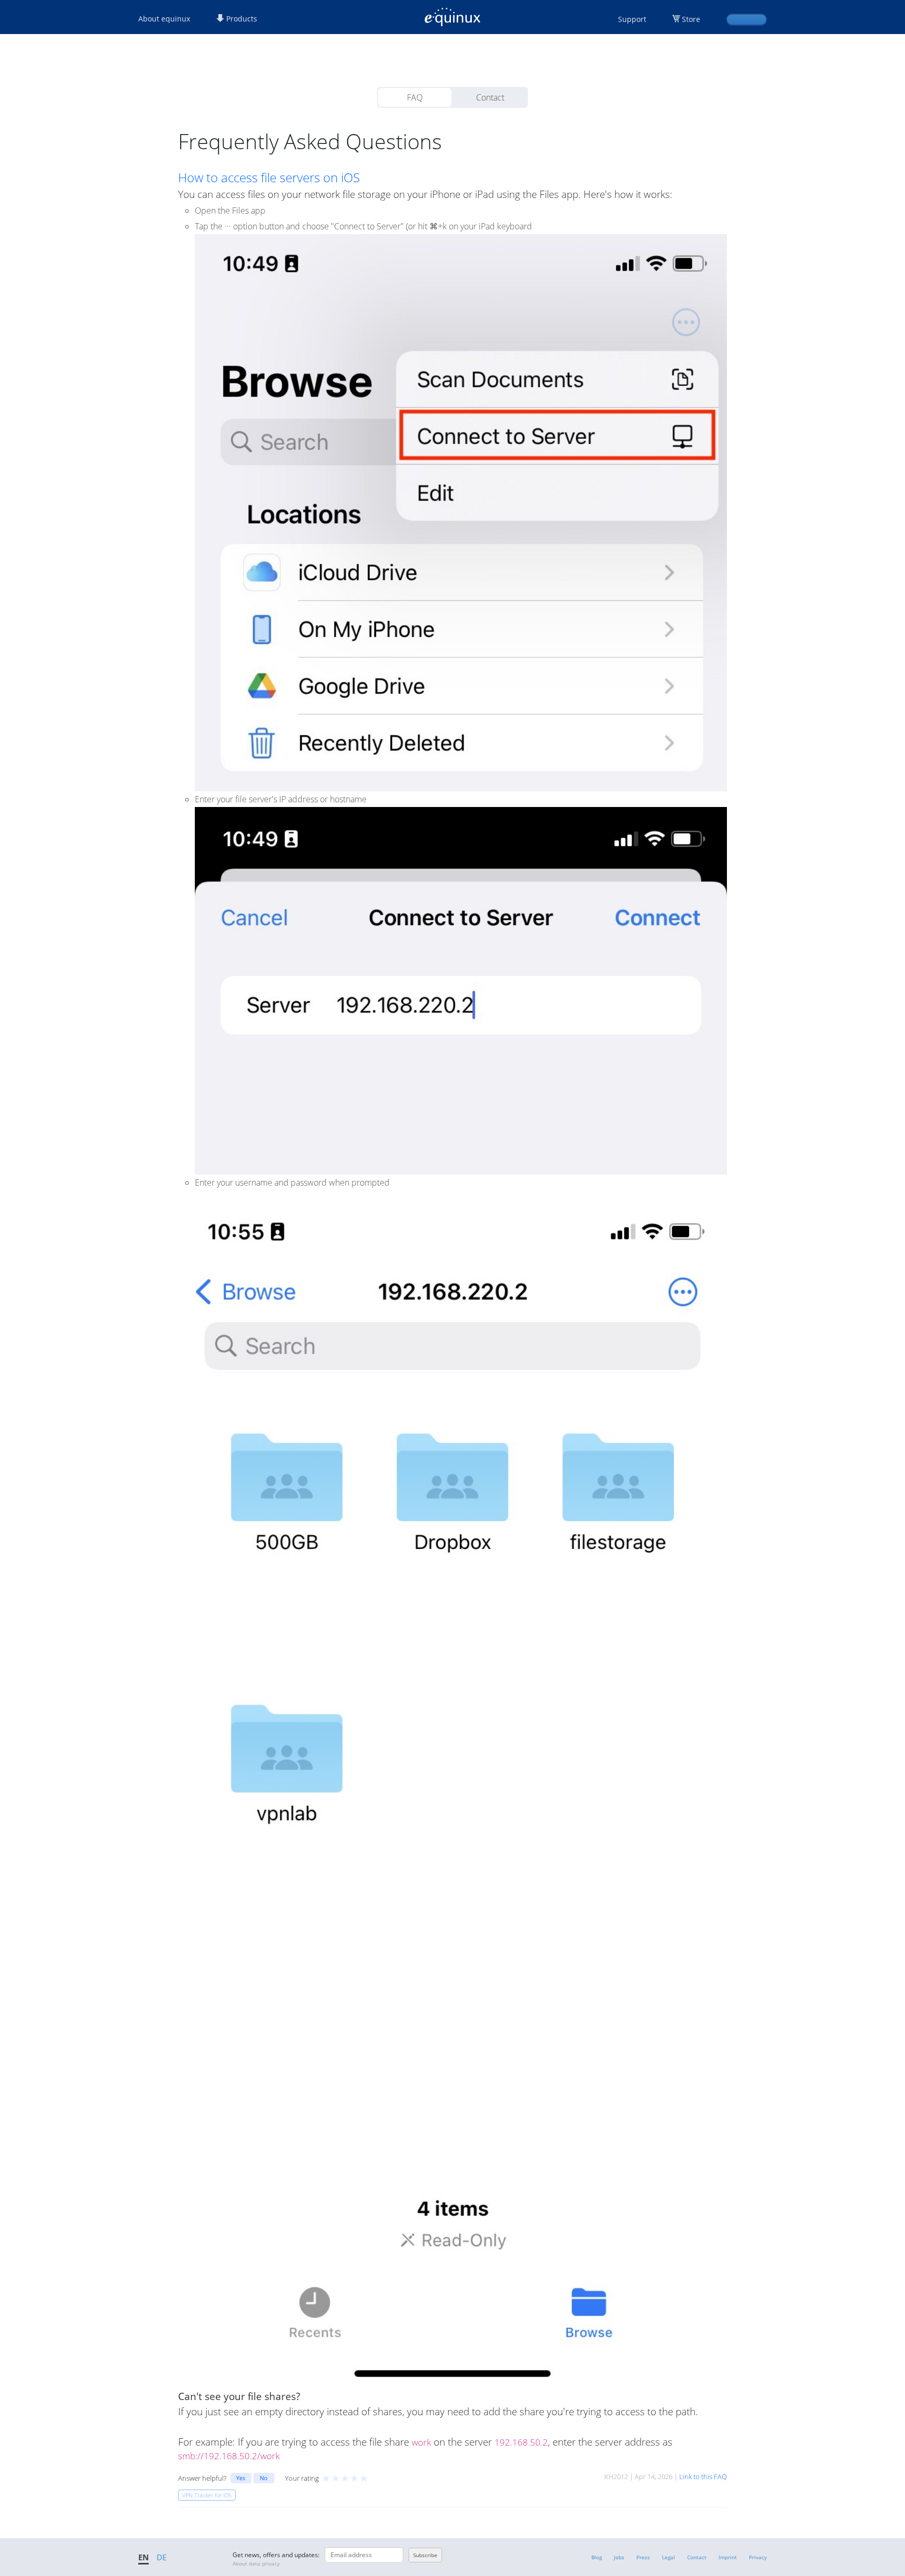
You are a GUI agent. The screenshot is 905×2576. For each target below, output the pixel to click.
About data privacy (256, 2563)
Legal (669, 2557)
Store (691, 19)
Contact (490, 97)
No (264, 2478)
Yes (241, 2478)
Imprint (728, 2557)
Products (241, 19)
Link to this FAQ (703, 2477)
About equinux (164, 19)
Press (643, 2557)
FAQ (415, 97)
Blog (597, 2557)
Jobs (619, 2557)
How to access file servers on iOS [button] (269, 178)
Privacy (758, 2557)
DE (162, 2557)
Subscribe (425, 2555)
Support (632, 19)
